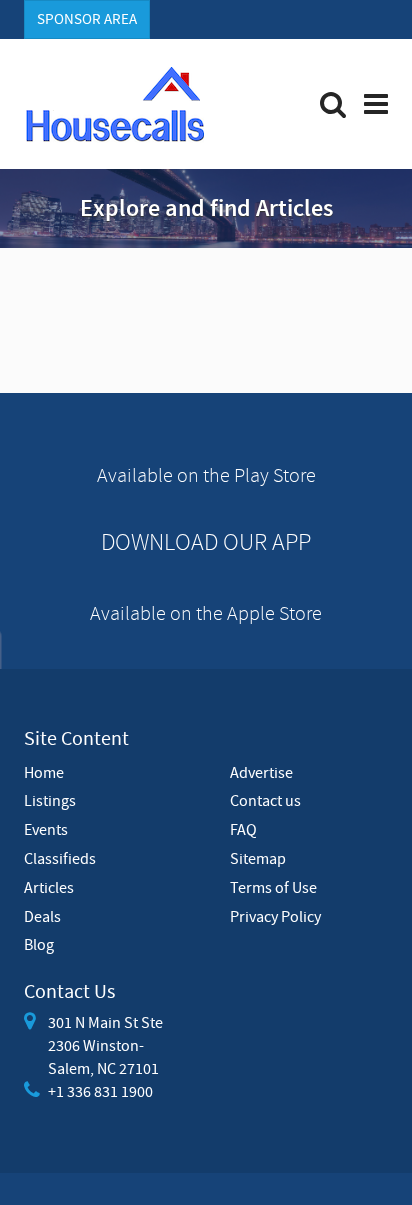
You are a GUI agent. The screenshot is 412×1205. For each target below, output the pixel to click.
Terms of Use (273, 887)
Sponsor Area (87, 19)
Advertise (261, 772)
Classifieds (60, 858)
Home (44, 772)
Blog (39, 944)
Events (46, 829)
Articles (49, 887)
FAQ (243, 829)
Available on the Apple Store (206, 612)
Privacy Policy (275, 916)
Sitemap (258, 858)
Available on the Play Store (206, 474)
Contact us (265, 800)
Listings (50, 800)
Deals (42, 916)
